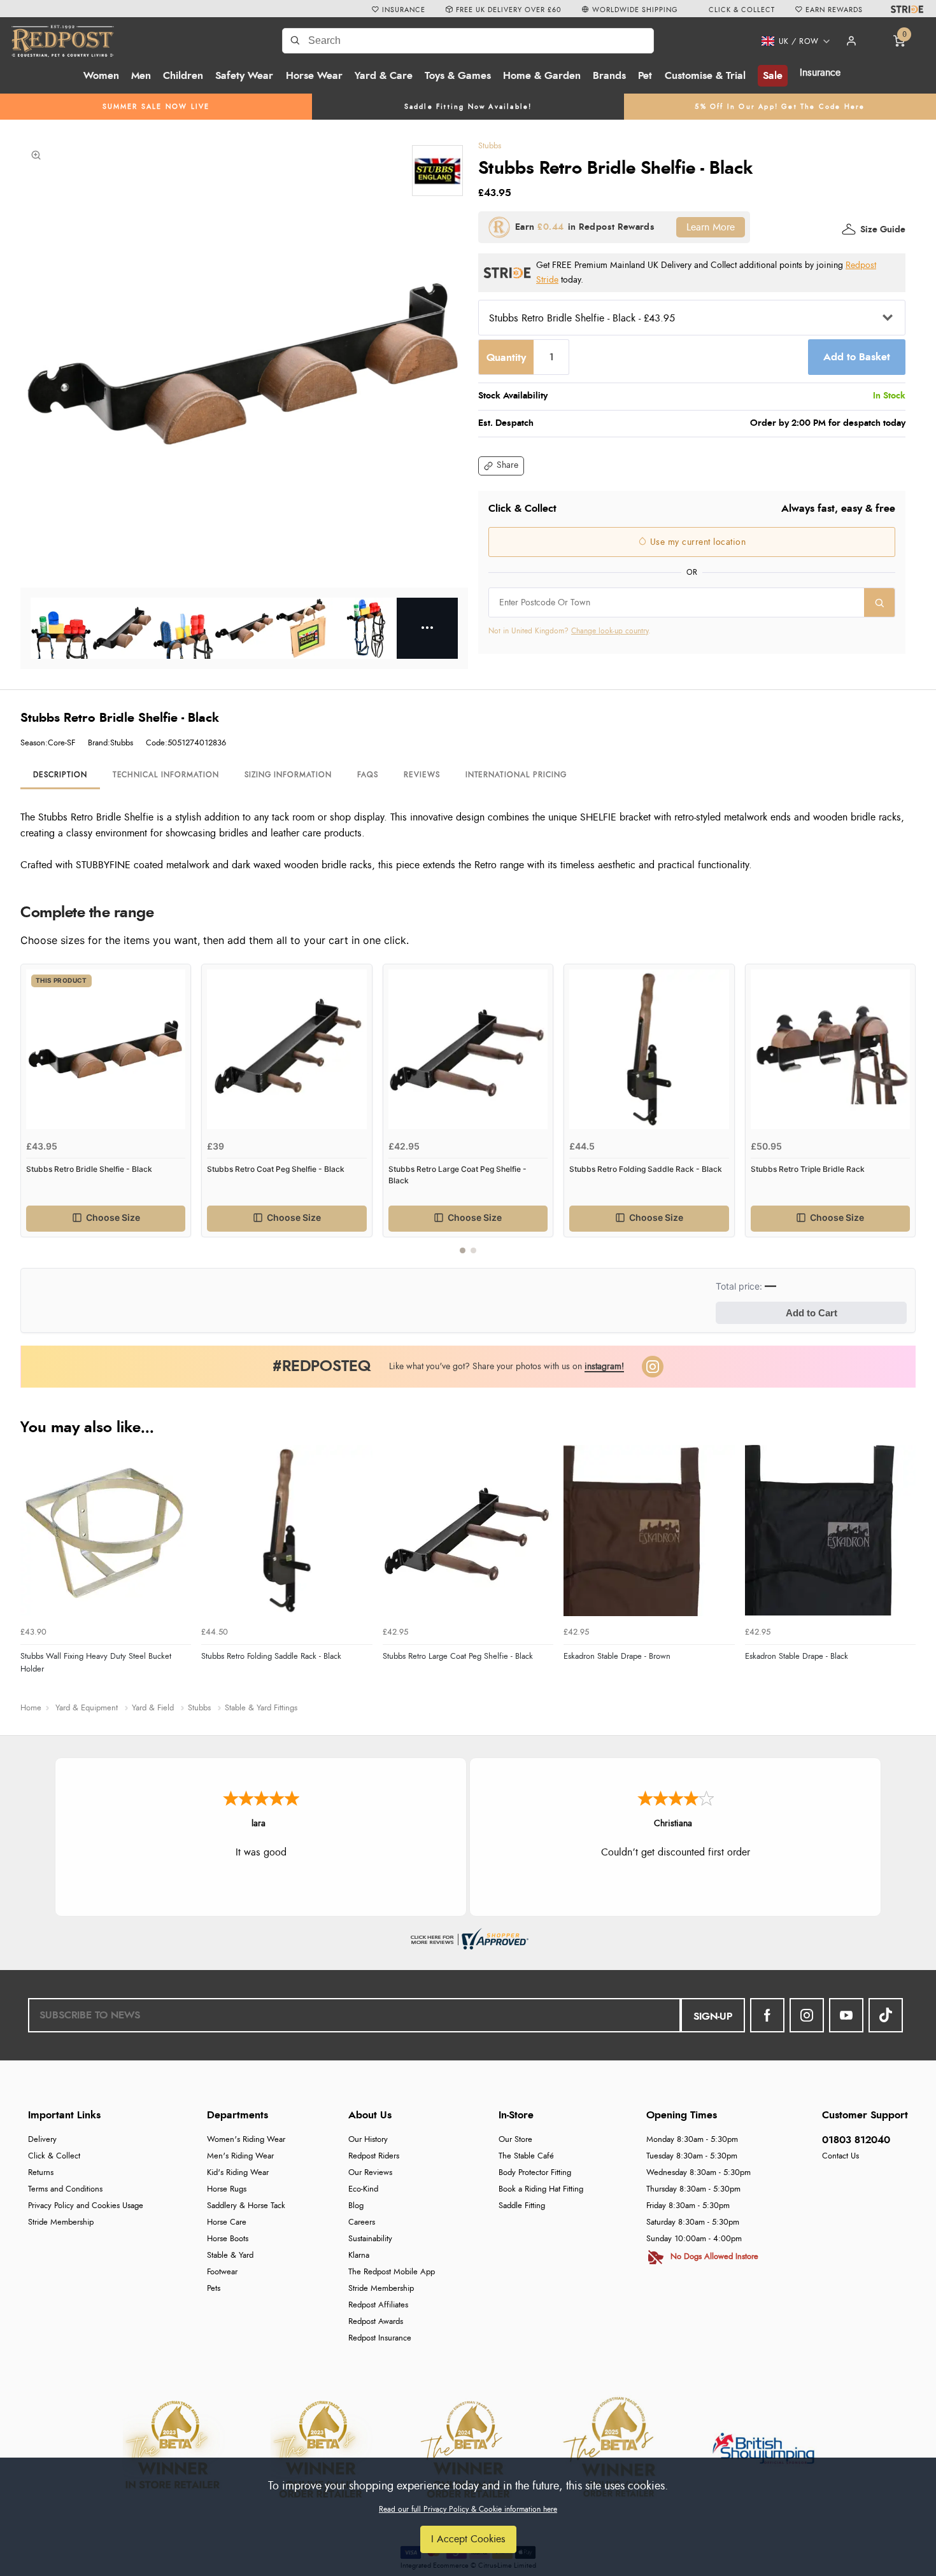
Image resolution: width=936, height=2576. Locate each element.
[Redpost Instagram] (653, 1367)
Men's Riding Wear (240, 2156)
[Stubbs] (437, 171)
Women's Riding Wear (246, 2140)
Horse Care (227, 2222)
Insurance (820, 73)
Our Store (515, 2140)
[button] (791, 41)
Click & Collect (54, 2156)
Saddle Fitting (522, 2206)
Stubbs (490, 146)
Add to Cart (812, 1313)
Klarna (359, 2256)
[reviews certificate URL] (468, 1937)
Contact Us (840, 2156)
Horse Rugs (227, 2189)
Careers (362, 2222)
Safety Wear (244, 76)
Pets (214, 2289)
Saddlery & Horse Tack (246, 2206)
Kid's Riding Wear (238, 2173)
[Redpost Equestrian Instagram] (807, 2015)
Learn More (711, 227)
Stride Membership (61, 2222)
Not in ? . (570, 631)
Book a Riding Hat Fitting (541, 2189)
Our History (368, 2140)
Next (904, 1116)
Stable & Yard (230, 2256)
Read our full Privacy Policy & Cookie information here (468, 2509)
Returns (41, 2173)
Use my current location (696, 542)
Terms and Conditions (65, 2189)
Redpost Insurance (380, 2338)
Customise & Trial (705, 76)
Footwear (222, 2272)
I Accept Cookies (468, 2539)
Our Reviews (370, 2173)
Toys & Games (458, 76)
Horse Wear (314, 76)
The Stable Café (526, 2156)
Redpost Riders (374, 2156)
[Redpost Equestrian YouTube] (846, 2015)
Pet (645, 76)
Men (141, 76)
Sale (773, 76)
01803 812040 (856, 2140)
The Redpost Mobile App (392, 2272)
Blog (356, 2206)
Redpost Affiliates (378, 2305)
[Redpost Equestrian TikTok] (886, 2015)
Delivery (42, 2140)
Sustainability (370, 2239)
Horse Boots (228, 2239)
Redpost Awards (376, 2322)
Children (183, 76)
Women (101, 76)
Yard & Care (384, 76)
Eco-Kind (363, 2189)
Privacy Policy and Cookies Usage (86, 2206)
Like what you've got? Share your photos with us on (507, 1366)
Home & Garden (542, 76)
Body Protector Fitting (535, 2173)
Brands (609, 76)
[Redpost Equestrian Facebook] (767, 2015)
